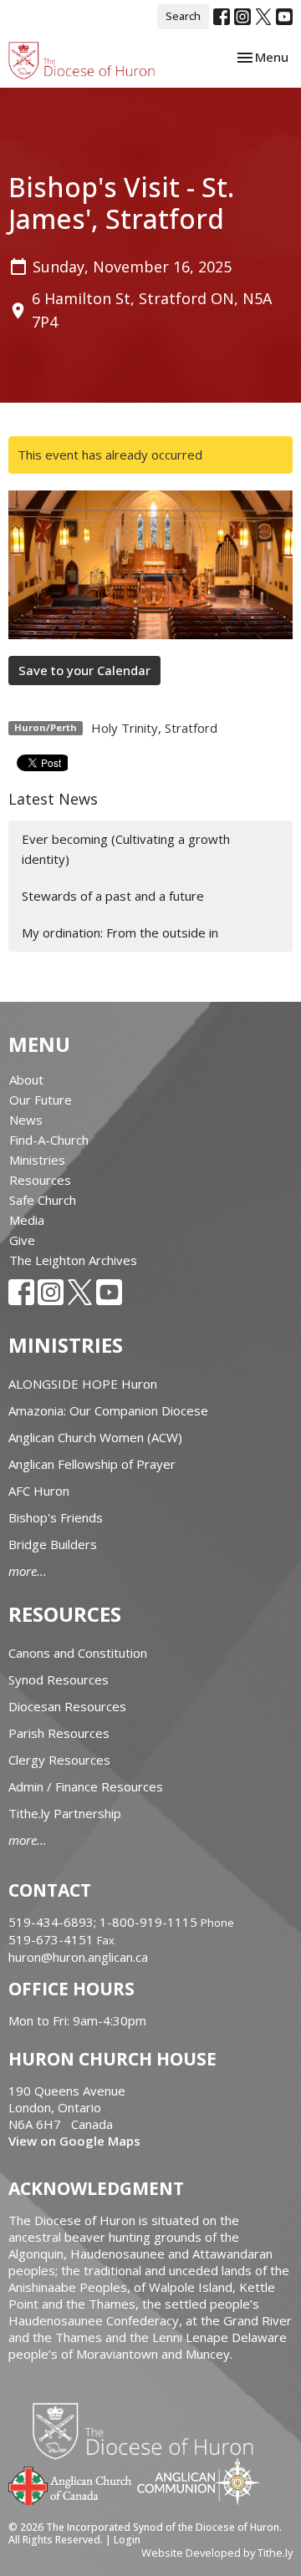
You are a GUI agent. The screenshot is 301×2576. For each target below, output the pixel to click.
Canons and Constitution (78, 1653)
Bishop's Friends (56, 1517)
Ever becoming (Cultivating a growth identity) (126, 849)
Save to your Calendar (84, 670)
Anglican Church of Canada (71, 2484)
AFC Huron (39, 1491)
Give (22, 1240)
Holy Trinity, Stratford (154, 728)
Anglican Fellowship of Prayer (92, 1464)
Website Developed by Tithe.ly (217, 2553)
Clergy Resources (59, 1760)
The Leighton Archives (73, 1260)
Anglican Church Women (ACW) (95, 1437)
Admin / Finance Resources (86, 1786)
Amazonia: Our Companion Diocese (108, 1410)
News (26, 1120)
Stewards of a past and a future (113, 896)
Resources (40, 1180)
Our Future (41, 1100)
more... (28, 1571)
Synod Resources (59, 1679)
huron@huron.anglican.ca (78, 1957)
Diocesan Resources (67, 1706)
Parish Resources (59, 1733)
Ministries (37, 1160)
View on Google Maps (74, 2141)
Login (127, 2540)
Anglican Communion (199, 2481)
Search (183, 16)
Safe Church (43, 1200)
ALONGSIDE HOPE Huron (83, 1384)
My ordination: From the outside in (120, 932)
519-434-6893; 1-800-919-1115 (105, 1922)
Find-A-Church (49, 1140)
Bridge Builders (53, 1544)
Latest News (53, 799)
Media (27, 1220)
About (26, 1080)
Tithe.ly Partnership (65, 1813)
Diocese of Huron (149, 2431)
